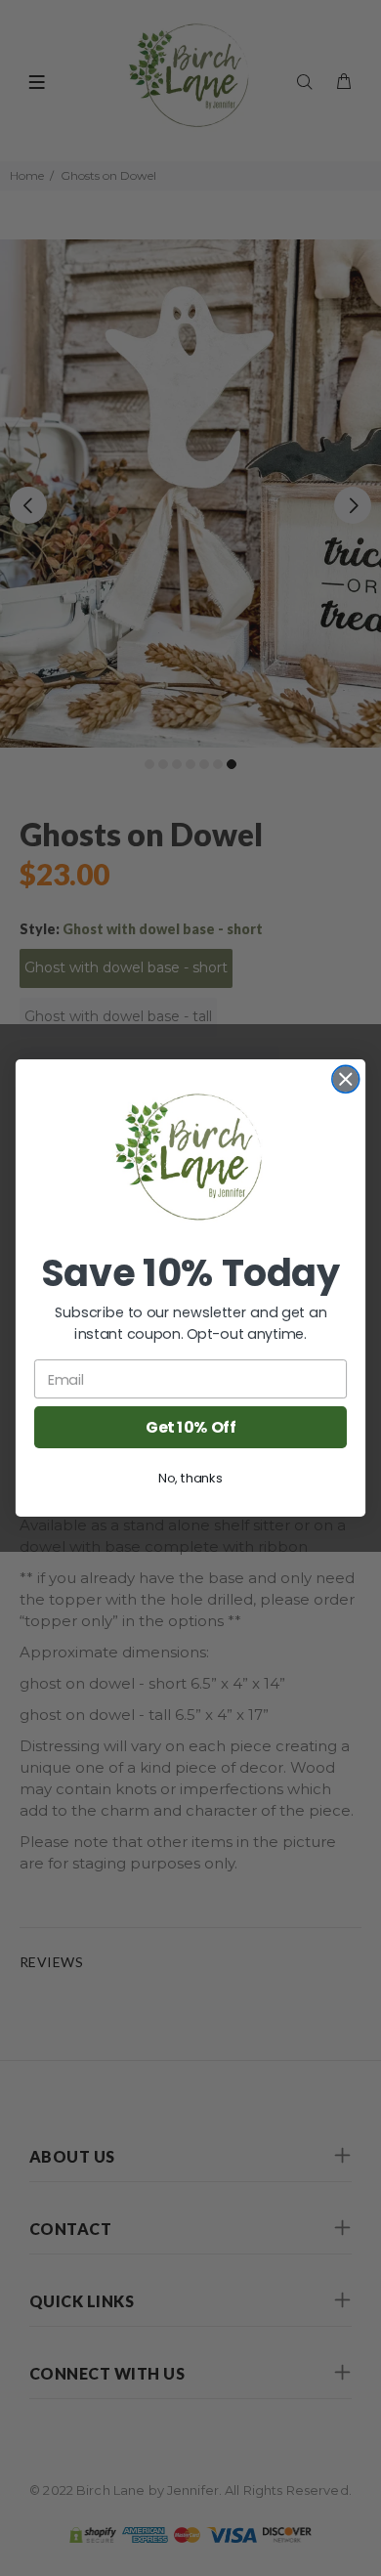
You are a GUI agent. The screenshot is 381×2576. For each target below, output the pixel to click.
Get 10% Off (190, 1427)
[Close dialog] (346, 1079)
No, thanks (190, 1478)
